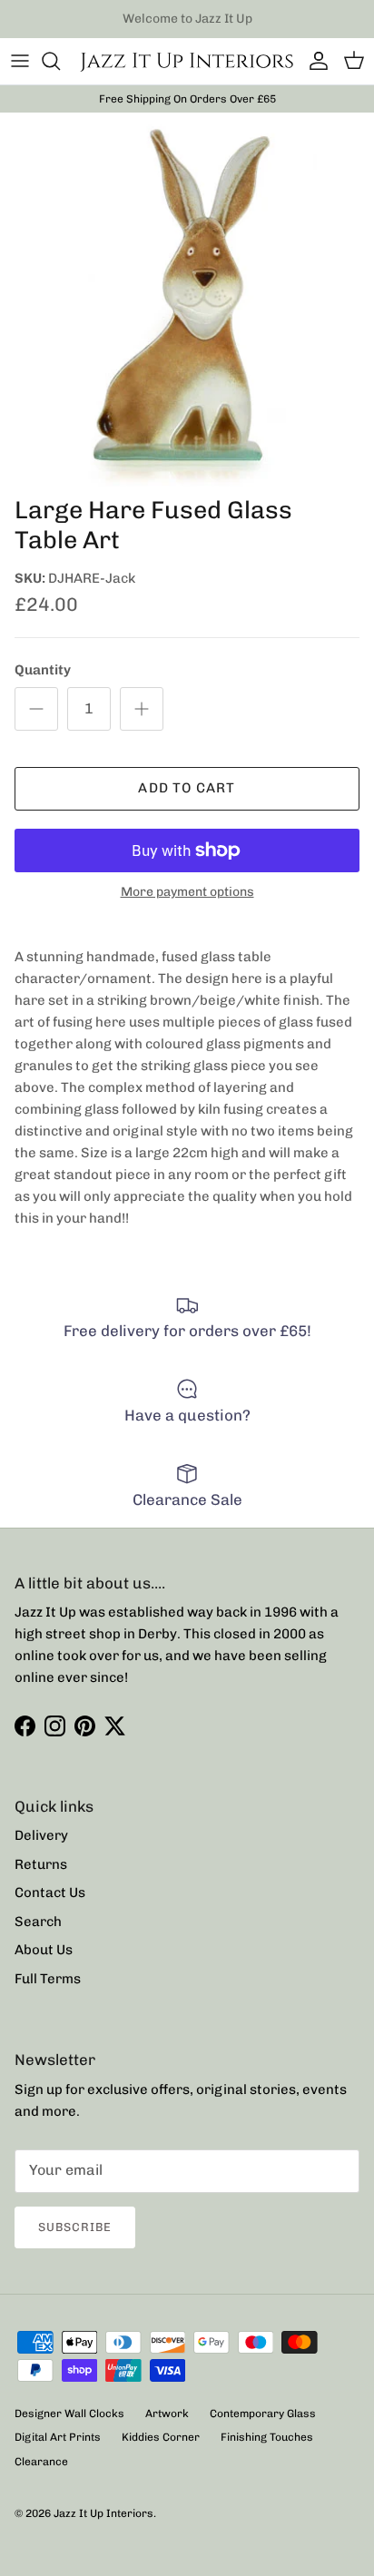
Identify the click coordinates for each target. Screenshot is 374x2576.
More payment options (187, 892)
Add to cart (187, 788)
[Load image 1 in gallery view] (187, 300)
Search (38, 1922)
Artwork (167, 2414)
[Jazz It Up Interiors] (187, 61)
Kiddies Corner (161, 2437)
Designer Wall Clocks (69, 2414)
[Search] (60, 61)
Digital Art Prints (58, 2437)
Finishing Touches (267, 2437)
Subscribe (75, 2227)
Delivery (41, 1835)
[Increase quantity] (142, 709)
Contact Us (50, 1893)
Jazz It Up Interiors (103, 2513)
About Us (44, 1950)
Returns (41, 1864)
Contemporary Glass (263, 2414)
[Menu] (20, 61)
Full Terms (48, 1979)
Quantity (43, 670)
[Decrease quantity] (36, 709)
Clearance (41, 2462)
